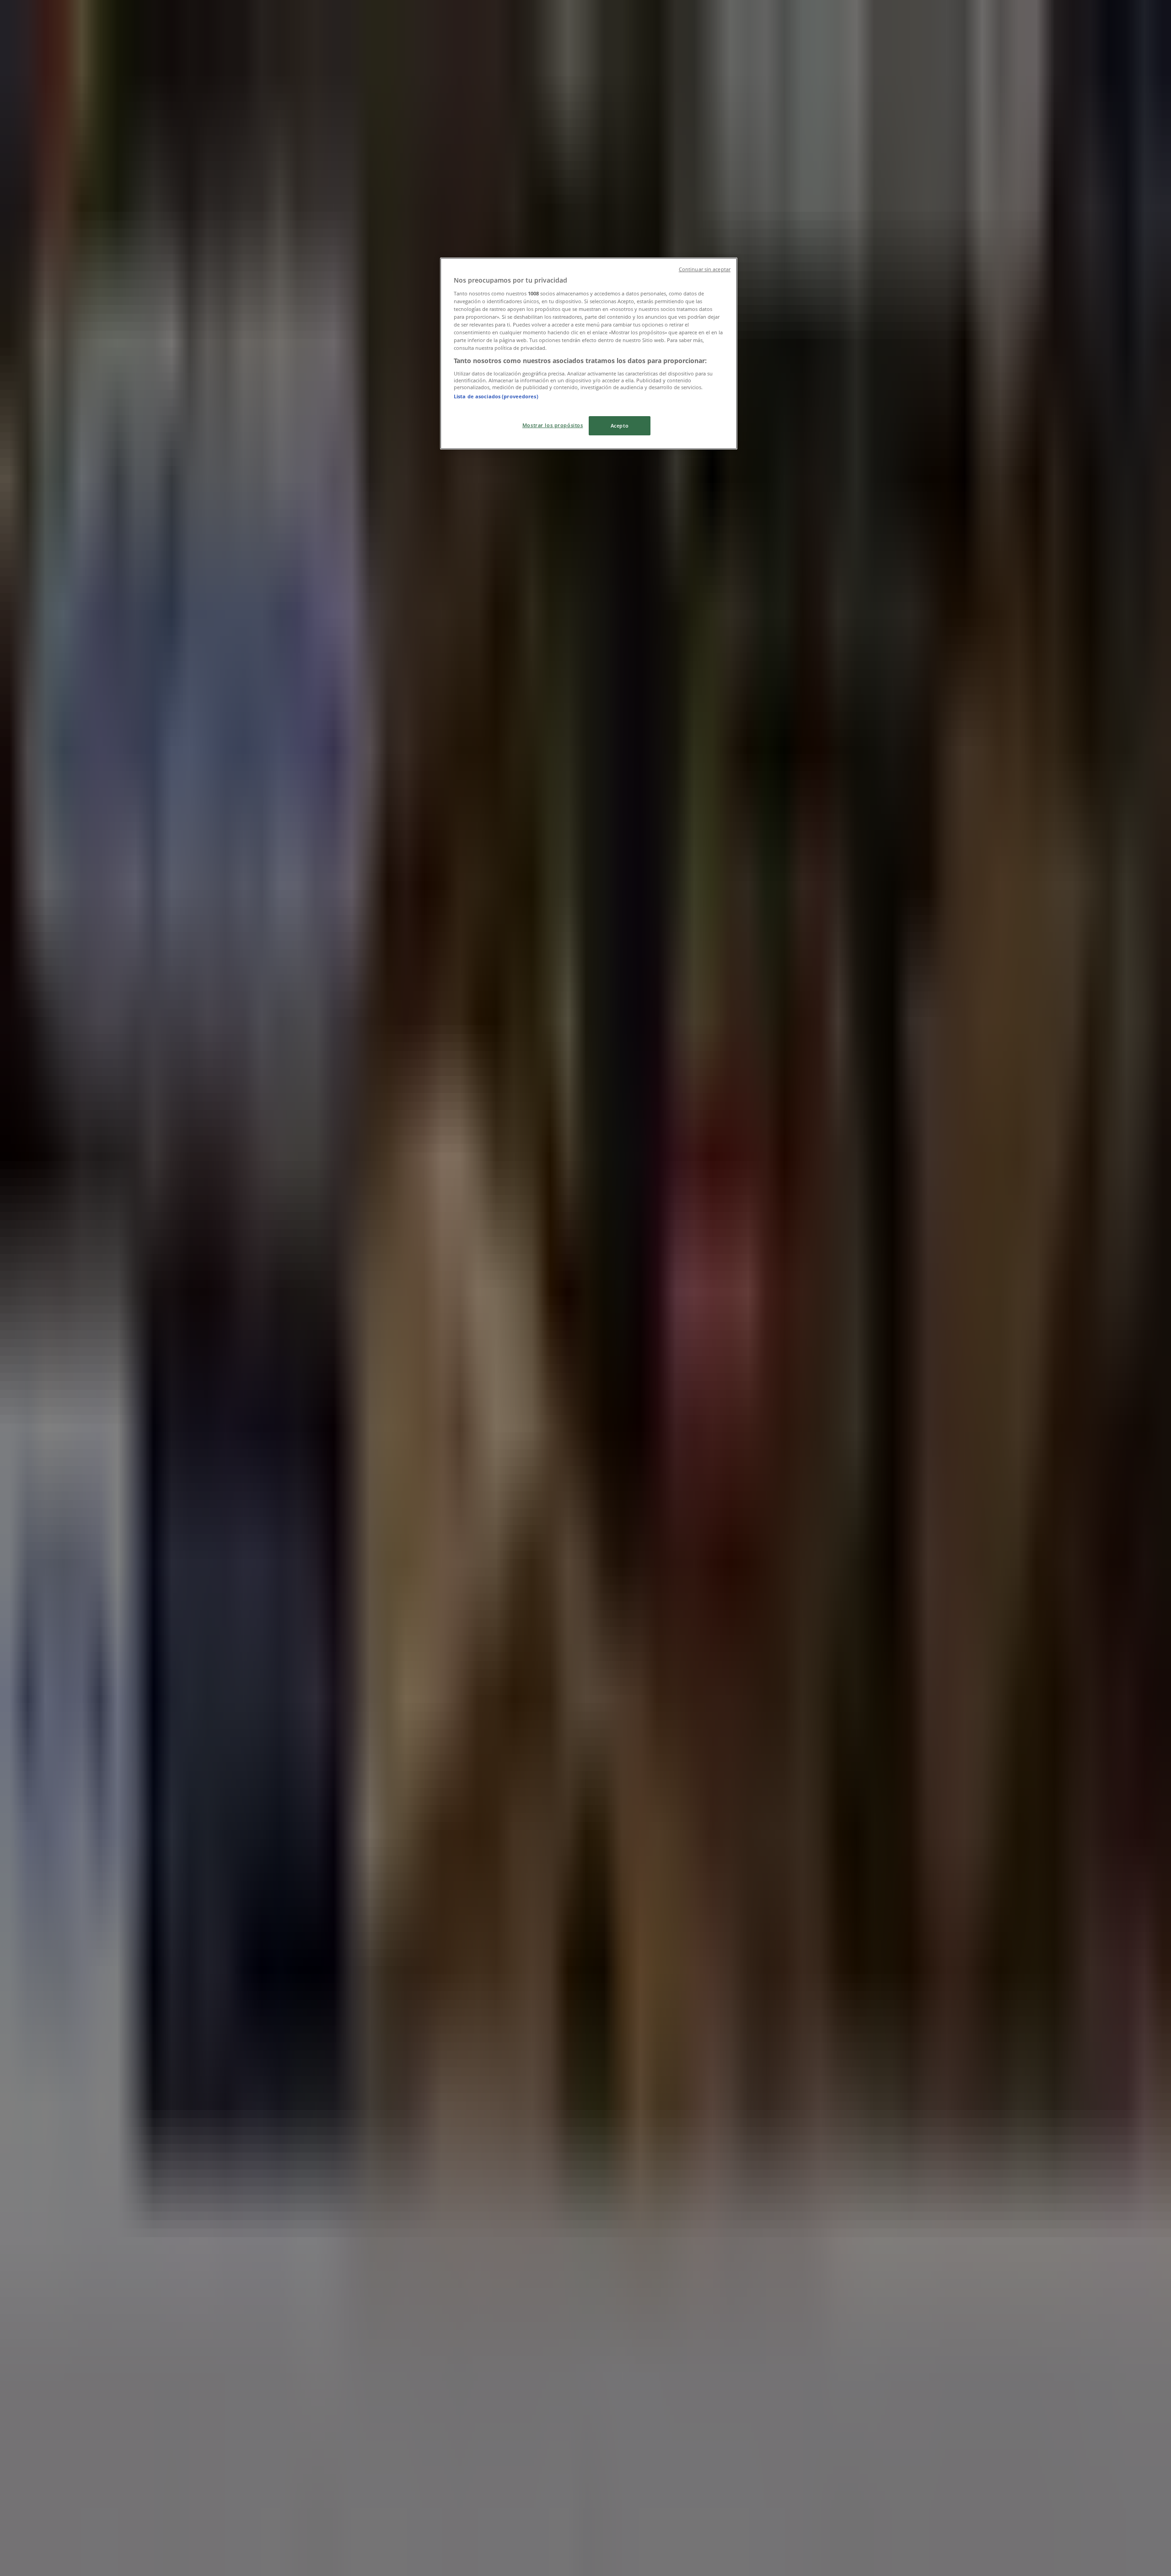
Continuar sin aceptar (705, 269)
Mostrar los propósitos (553, 425)
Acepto (620, 426)
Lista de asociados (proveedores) (496, 396)
